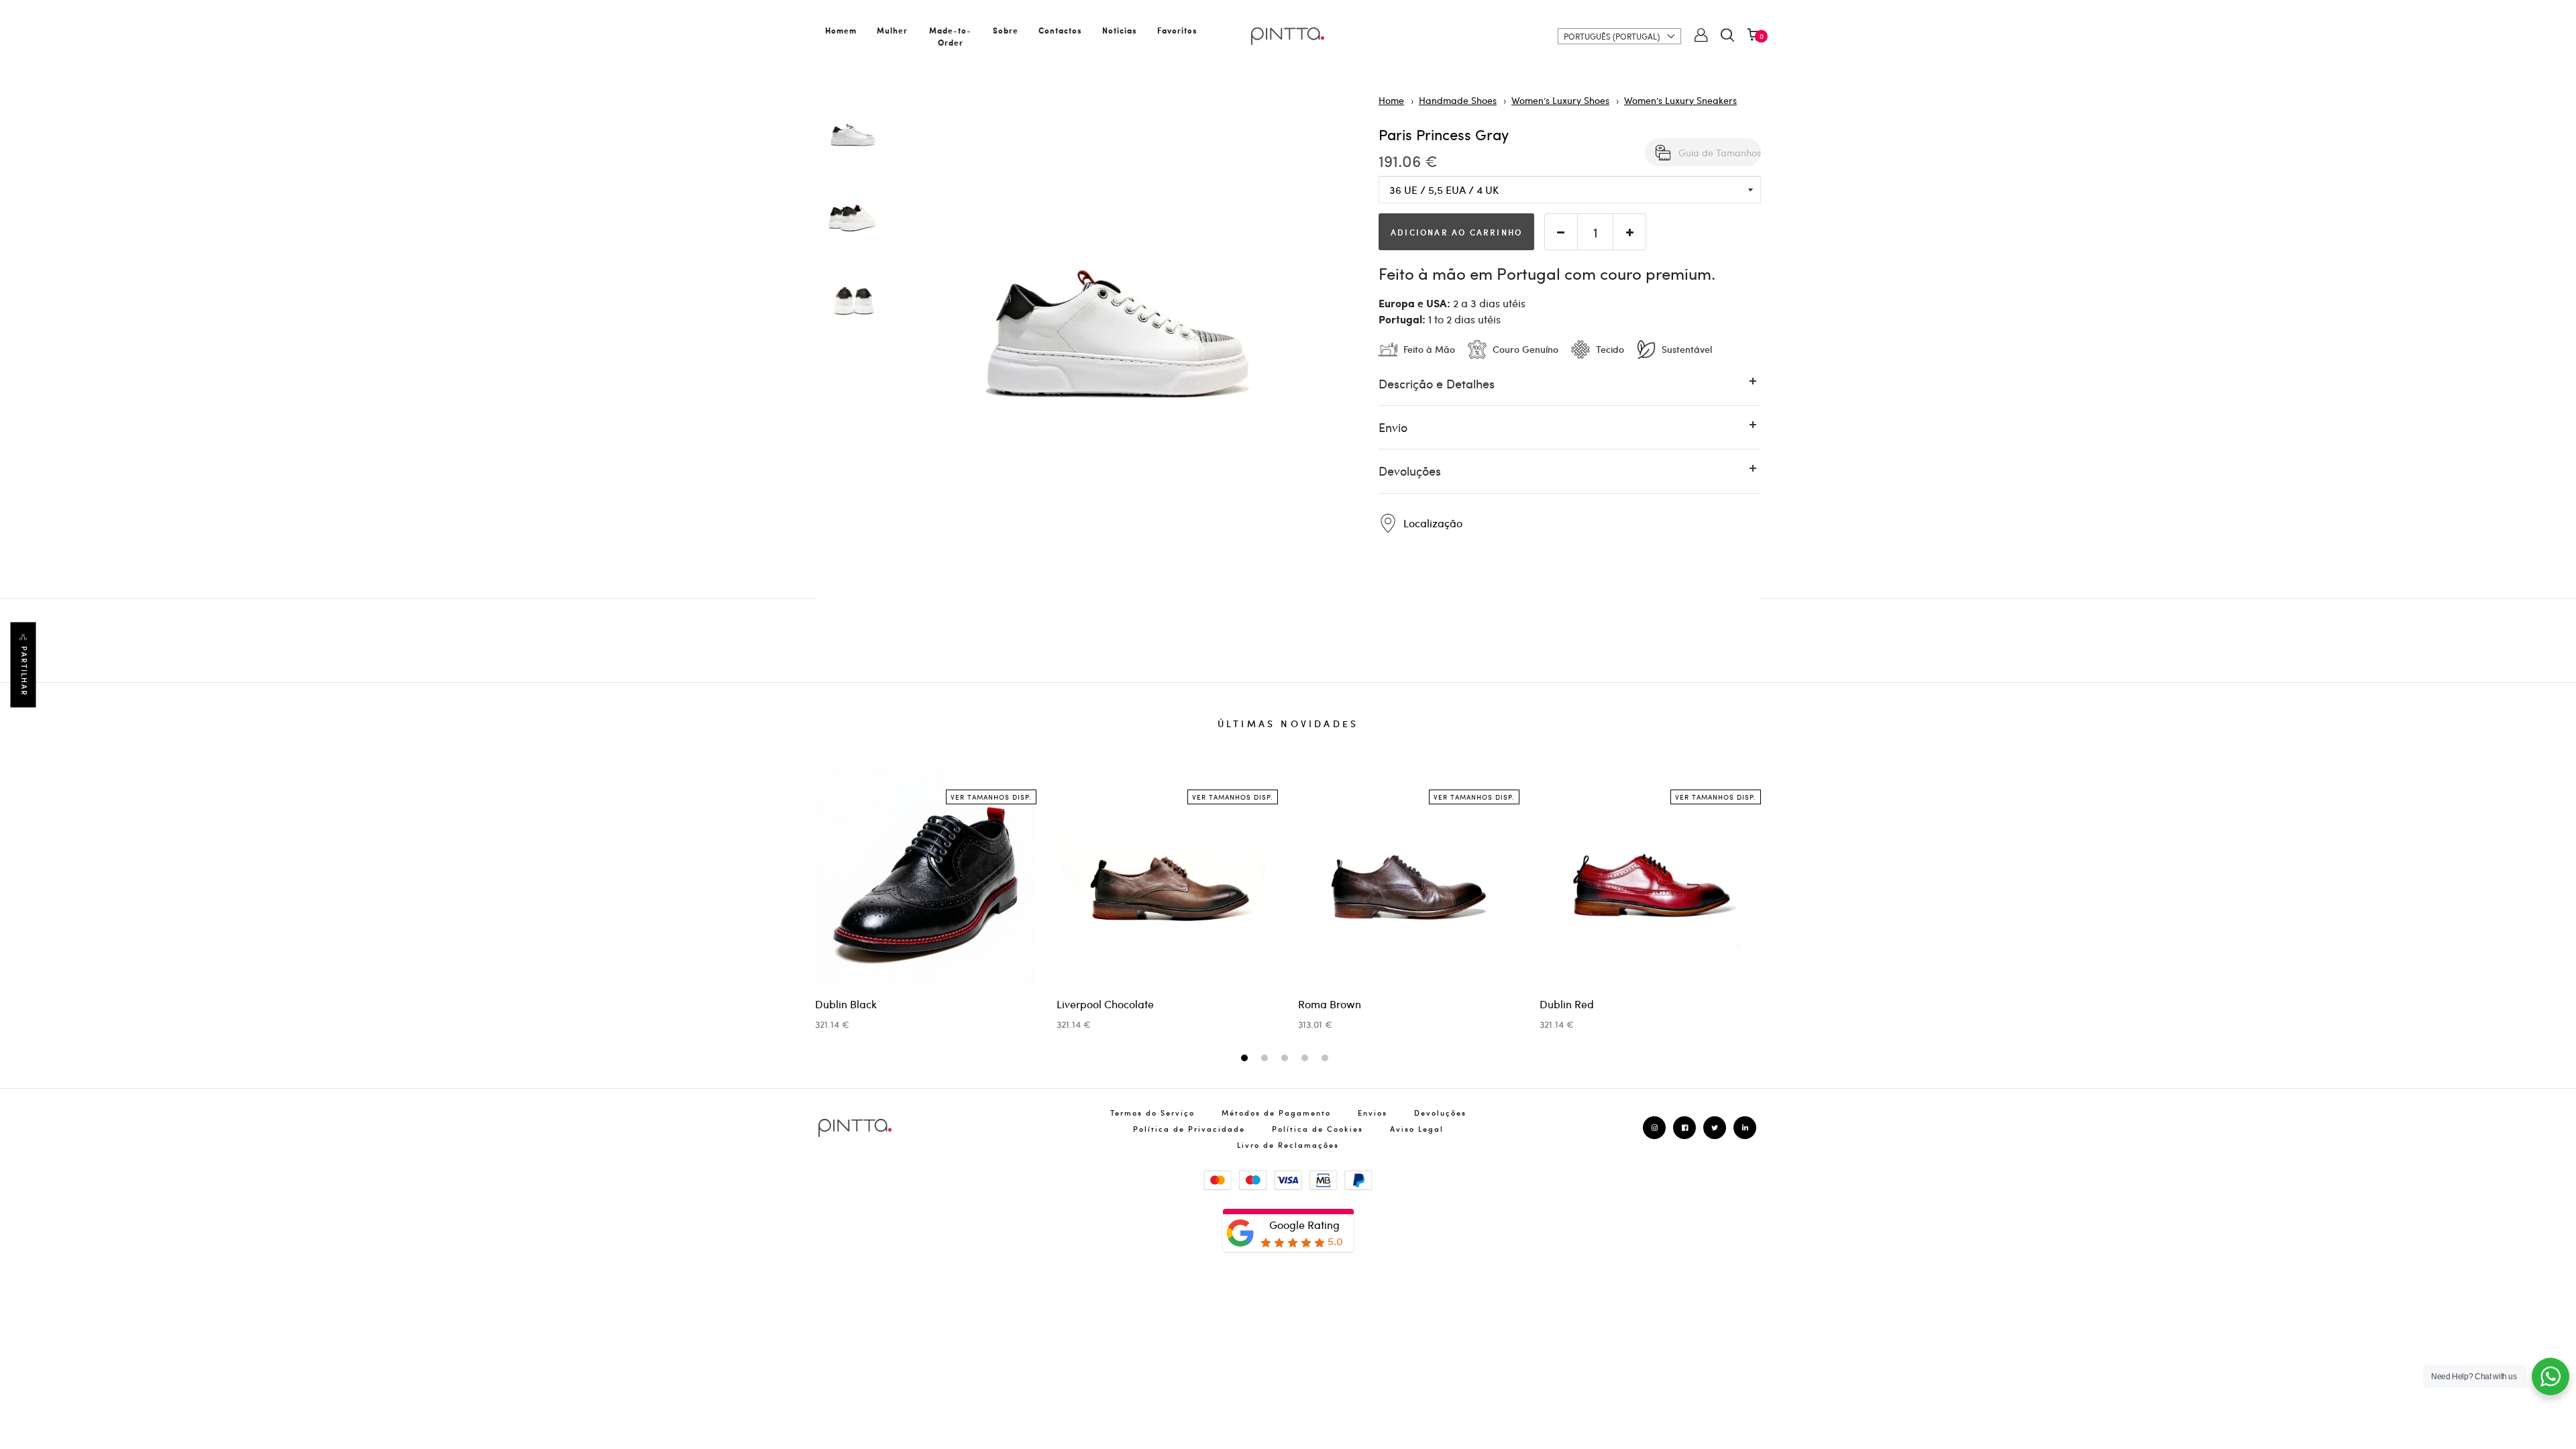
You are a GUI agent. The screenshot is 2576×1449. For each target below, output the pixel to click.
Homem (841, 30)
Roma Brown (1330, 1004)
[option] (853, 135)
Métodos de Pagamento (1276, 1113)
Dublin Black (846, 1004)
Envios (1373, 1113)
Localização (1432, 523)
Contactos (1060, 30)
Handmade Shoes (1458, 100)
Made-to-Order (950, 36)
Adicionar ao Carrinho (1456, 232)
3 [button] (1286, 1059)
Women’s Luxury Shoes (1560, 100)
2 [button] (1266, 1059)
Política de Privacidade (1189, 1129)
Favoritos (1177, 30)
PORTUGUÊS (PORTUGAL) (1612, 36)
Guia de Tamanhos (1720, 152)
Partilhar (24, 671)
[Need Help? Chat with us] (2551, 1377)
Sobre (1006, 30)
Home (1391, 100)
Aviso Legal (1417, 1129)
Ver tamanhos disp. (991, 797)
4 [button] (1306, 1059)
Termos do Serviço (1152, 1113)
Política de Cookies (1318, 1129)
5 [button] (1327, 1059)
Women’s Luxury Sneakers (1680, 100)
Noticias (1120, 30)
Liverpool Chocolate (1105, 1004)
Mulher (892, 30)
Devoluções (1440, 1113)
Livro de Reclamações (1288, 1145)
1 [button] (1246, 1059)
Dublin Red (1567, 1004)
